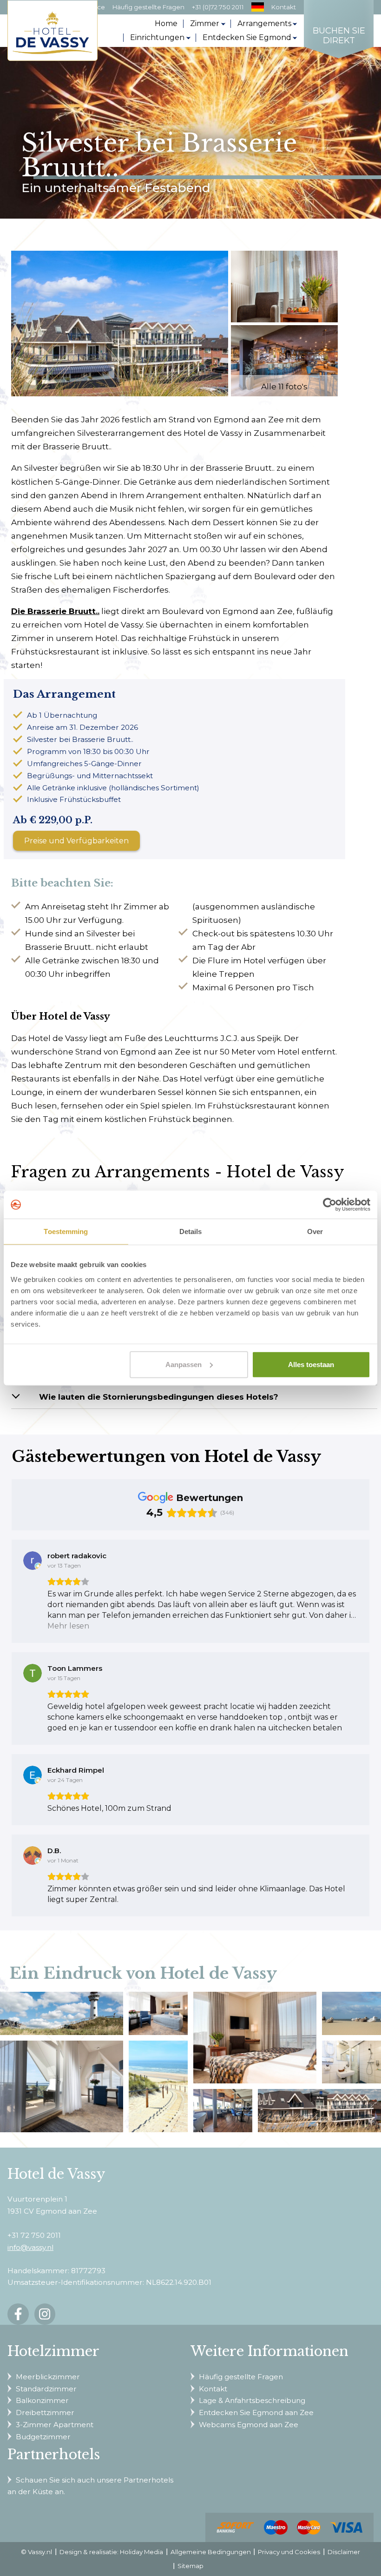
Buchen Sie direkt (339, 36)
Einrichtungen (157, 37)
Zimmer (205, 23)
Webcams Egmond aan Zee (249, 2425)
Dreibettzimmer (45, 2412)
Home (166, 23)
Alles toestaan (311, 1364)
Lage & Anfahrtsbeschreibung (252, 2400)
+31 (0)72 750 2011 (218, 7)
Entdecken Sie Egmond (247, 37)
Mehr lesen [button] (68, 1626)
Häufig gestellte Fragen (148, 7)
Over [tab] (315, 1231)
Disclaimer (344, 2552)
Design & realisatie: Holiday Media (111, 2552)
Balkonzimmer (42, 2400)
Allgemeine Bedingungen (211, 2552)
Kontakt (284, 7)
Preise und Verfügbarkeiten (76, 841)
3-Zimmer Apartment (55, 2425)
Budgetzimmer (43, 2437)
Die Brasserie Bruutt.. (55, 611)
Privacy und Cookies (289, 2552)
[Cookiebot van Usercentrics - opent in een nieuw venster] (330, 1205)
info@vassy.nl (30, 2247)
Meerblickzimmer (48, 2377)
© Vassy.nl (36, 2552)
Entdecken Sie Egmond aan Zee (256, 2412)
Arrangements (264, 23)
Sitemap (190, 2566)
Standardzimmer (46, 2389)
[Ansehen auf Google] (33, 1561)
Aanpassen (184, 1364)
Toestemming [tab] (66, 1231)
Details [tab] (191, 1231)
